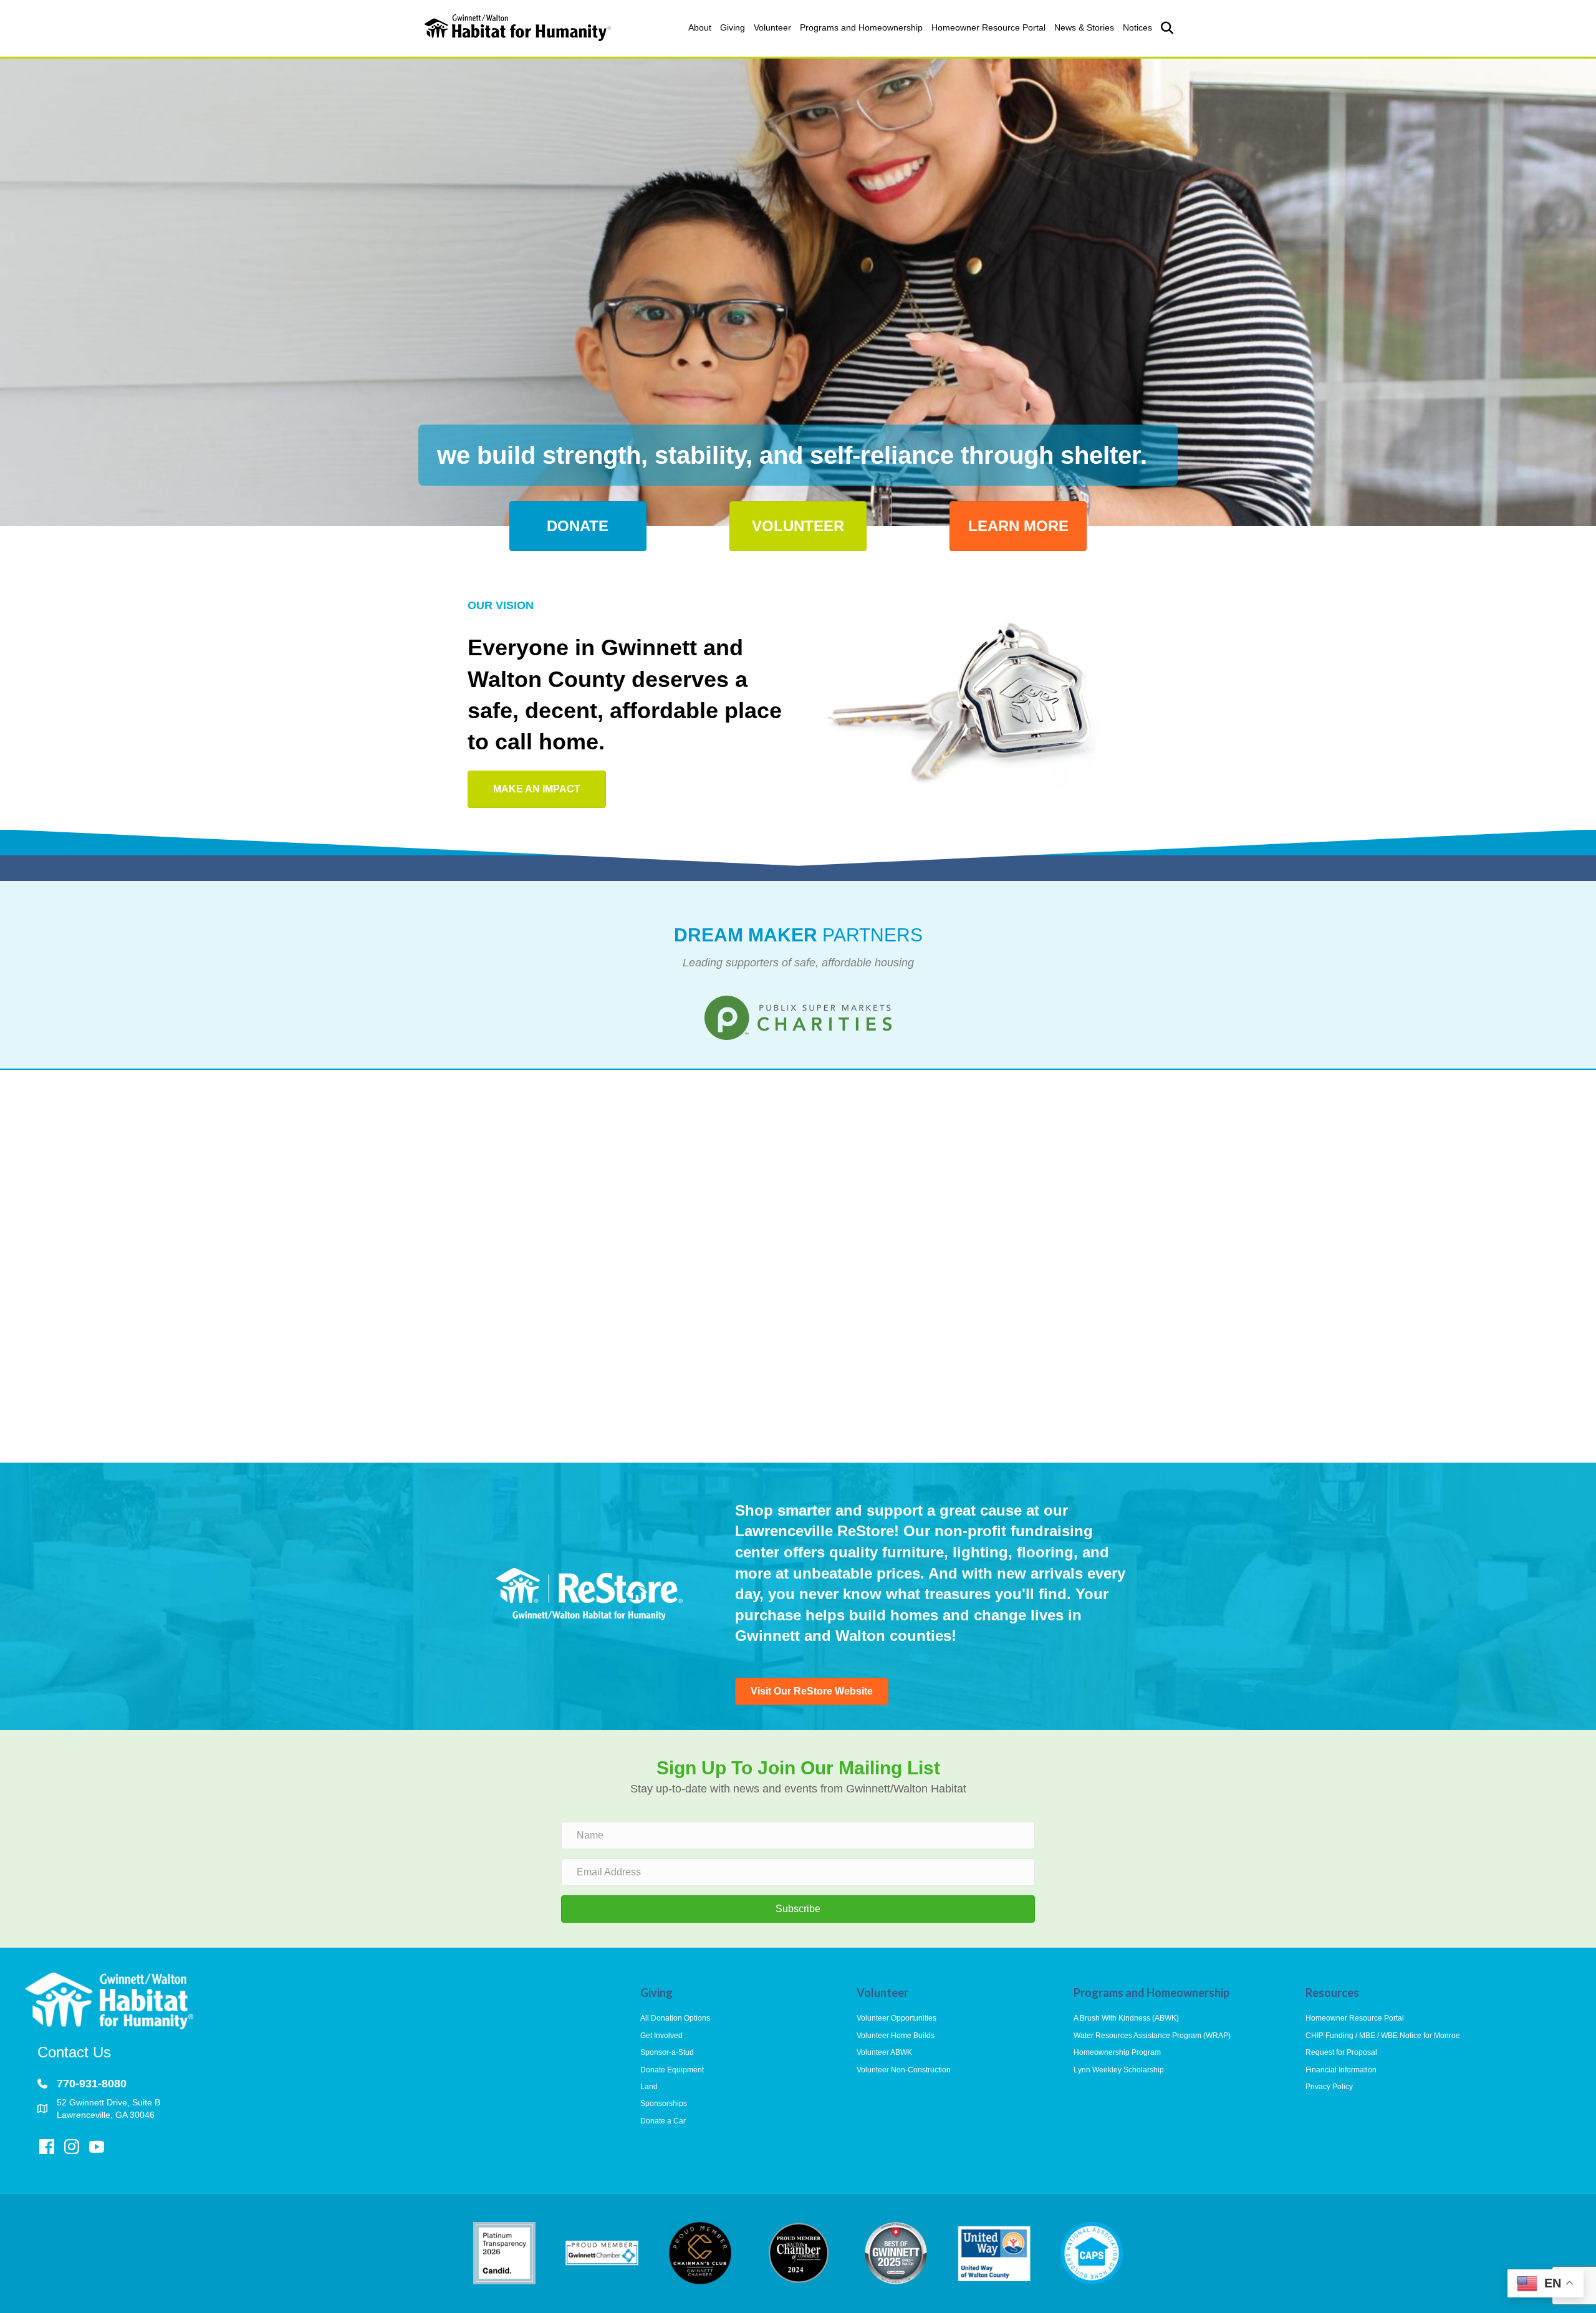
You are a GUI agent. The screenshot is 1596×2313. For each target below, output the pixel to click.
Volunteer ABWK (884, 2052)
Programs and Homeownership (861, 27)
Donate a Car (663, 2121)
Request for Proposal (1341, 2052)
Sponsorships (664, 2104)
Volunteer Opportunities (897, 2018)
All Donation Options (675, 2018)
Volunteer (772, 27)
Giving (733, 27)
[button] (798, 1909)
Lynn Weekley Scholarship (1119, 2070)
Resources (1332, 1993)
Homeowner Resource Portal (988, 27)
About (700, 27)
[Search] (1164, 28)
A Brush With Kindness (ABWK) (1126, 2018)
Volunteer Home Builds (896, 2036)
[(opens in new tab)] (798, 1017)
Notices (1137, 27)
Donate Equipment (672, 2070)
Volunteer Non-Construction (904, 2070)
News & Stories (1084, 27)
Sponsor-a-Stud (667, 2052)
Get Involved (661, 2036)
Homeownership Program (1117, 2052)
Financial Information (1341, 2070)
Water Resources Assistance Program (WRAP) (1152, 2036)
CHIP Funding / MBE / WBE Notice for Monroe (1383, 2036)
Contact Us (74, 2052)
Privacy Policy (1329, 2087)
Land (649, 2087)
